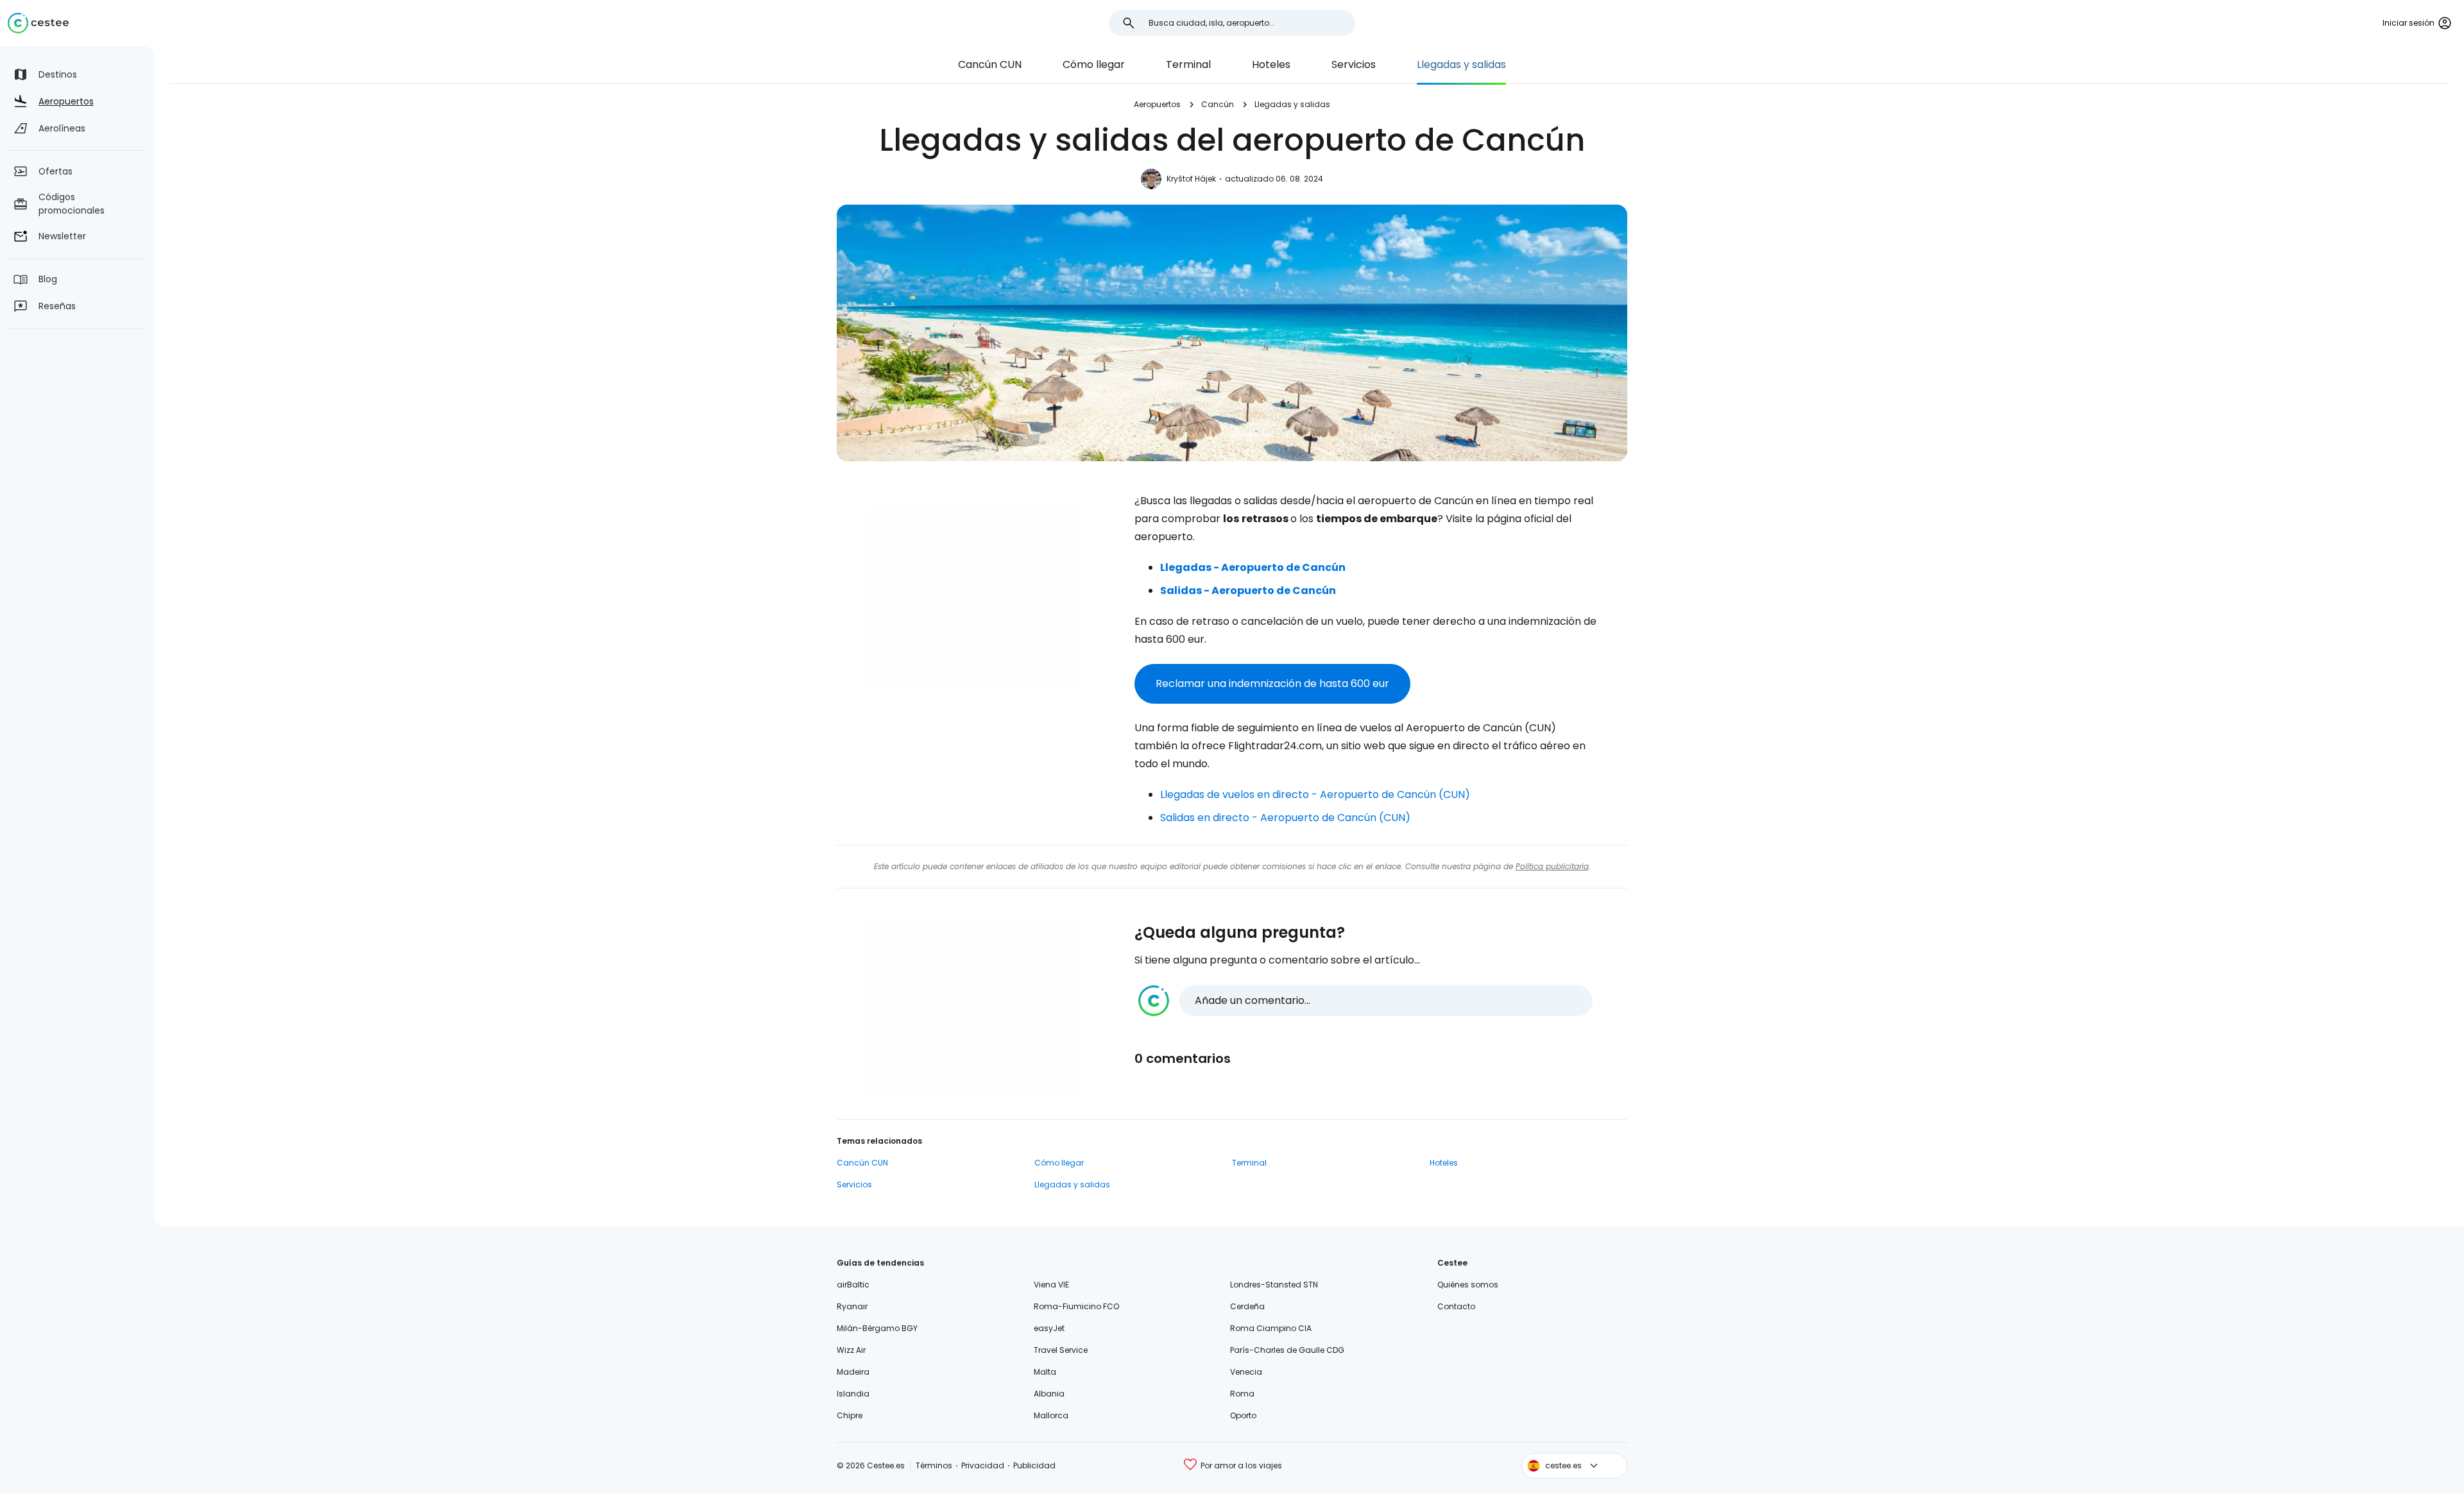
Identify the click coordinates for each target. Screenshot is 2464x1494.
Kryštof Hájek (1191, 179)
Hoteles (1271, 64)
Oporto (1243, 1415)
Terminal (1188, 64)
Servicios (1354, 64)
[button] (1365, 1001)
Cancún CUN (990, 64)
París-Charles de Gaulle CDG (1287, 1350)
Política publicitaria (1552, 866)
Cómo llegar (1094, 64)
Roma (1242, 1394)
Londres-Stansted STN (1274, 1285)
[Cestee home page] (38, 23)
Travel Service (1061, 1350)
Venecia (1246, 1372)
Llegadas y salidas (1461, 64)
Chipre (850, 1415)
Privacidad (983, 1465)
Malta (1045, 1372)
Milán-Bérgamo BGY (877, 1328)
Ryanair (852, 1306)
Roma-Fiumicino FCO (1076, 1306)
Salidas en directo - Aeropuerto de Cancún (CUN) (1285, 818)
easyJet (1049, 1328)
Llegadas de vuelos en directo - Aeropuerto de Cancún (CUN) (1315, 794)
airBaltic (853, 1285)
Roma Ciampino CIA (1271, 1328)
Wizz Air (851, 1350)
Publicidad (1034, 1465)
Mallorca (1051, 1415)
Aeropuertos (1157, 104)
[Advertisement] (975, 597)
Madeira (853, 1372)
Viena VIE (1051, 1285)
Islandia (853, 1394)
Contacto (1456, 1306)
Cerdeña (1247, 1306)
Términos (934, 1465)
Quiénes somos (1468, 1285)
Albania (1049, 1394)
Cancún (1218, 104)
